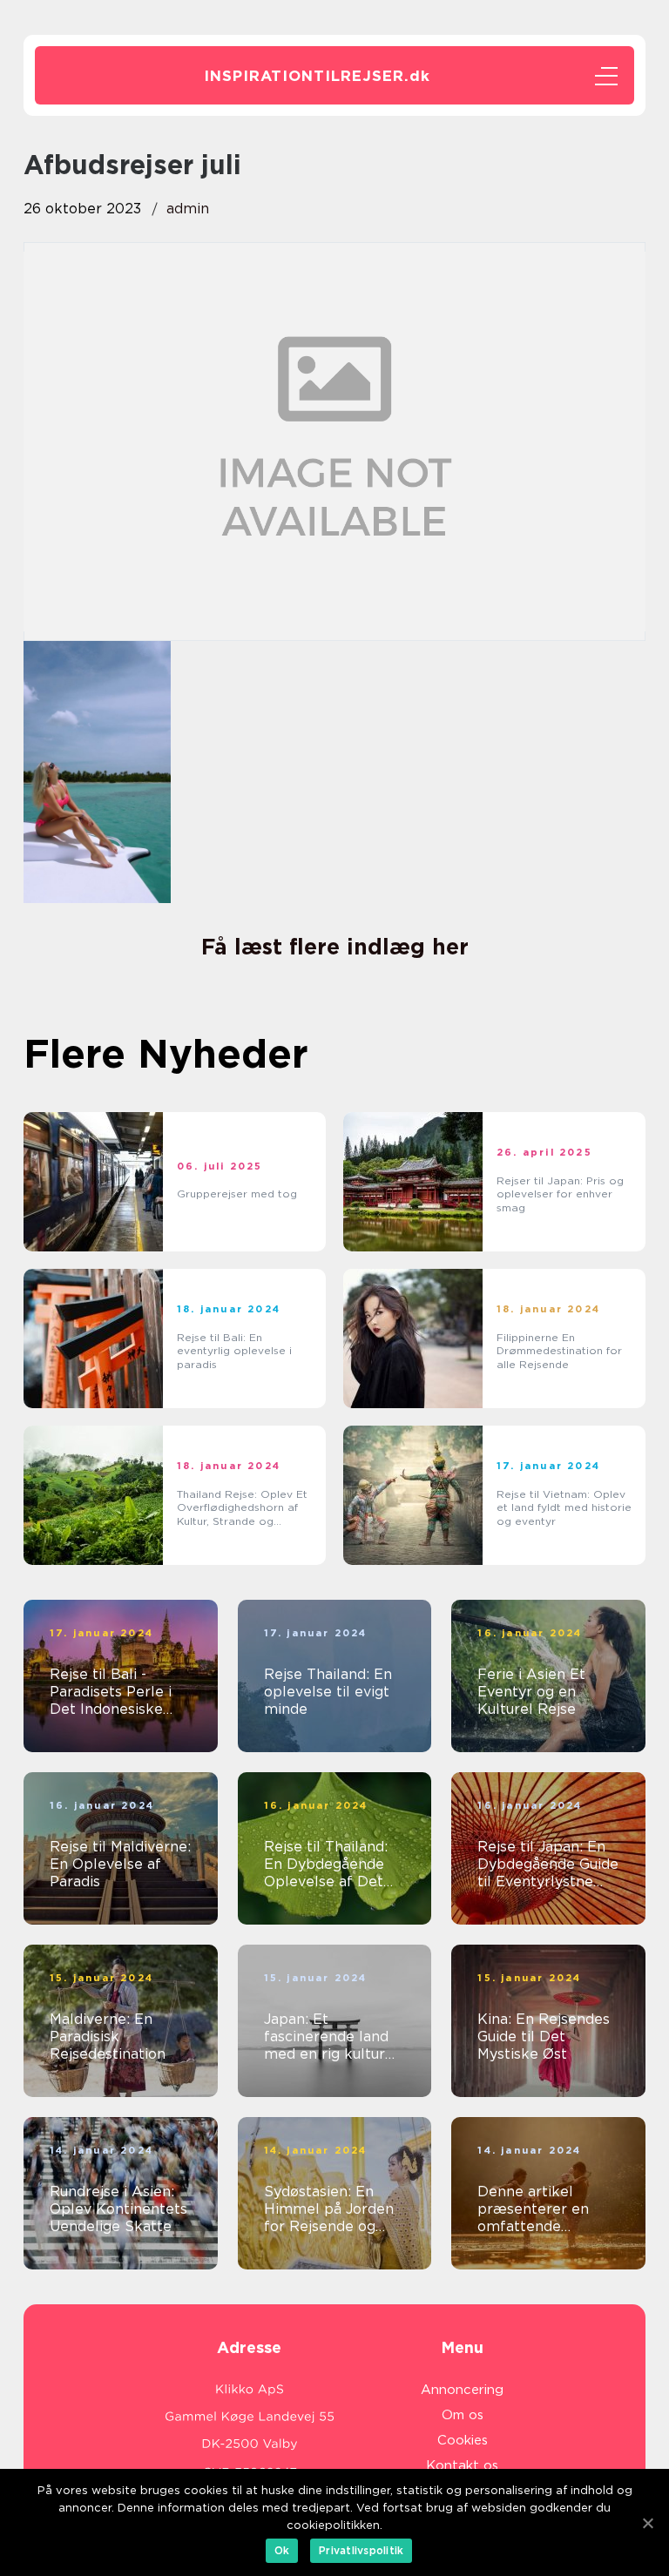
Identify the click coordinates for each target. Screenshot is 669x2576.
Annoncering (462, 2390)
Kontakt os (462, 2465)
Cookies (463, 2440)
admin (188, 209)
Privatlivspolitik (361, 2550)
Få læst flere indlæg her (335, 947)
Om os (463, 2415)
